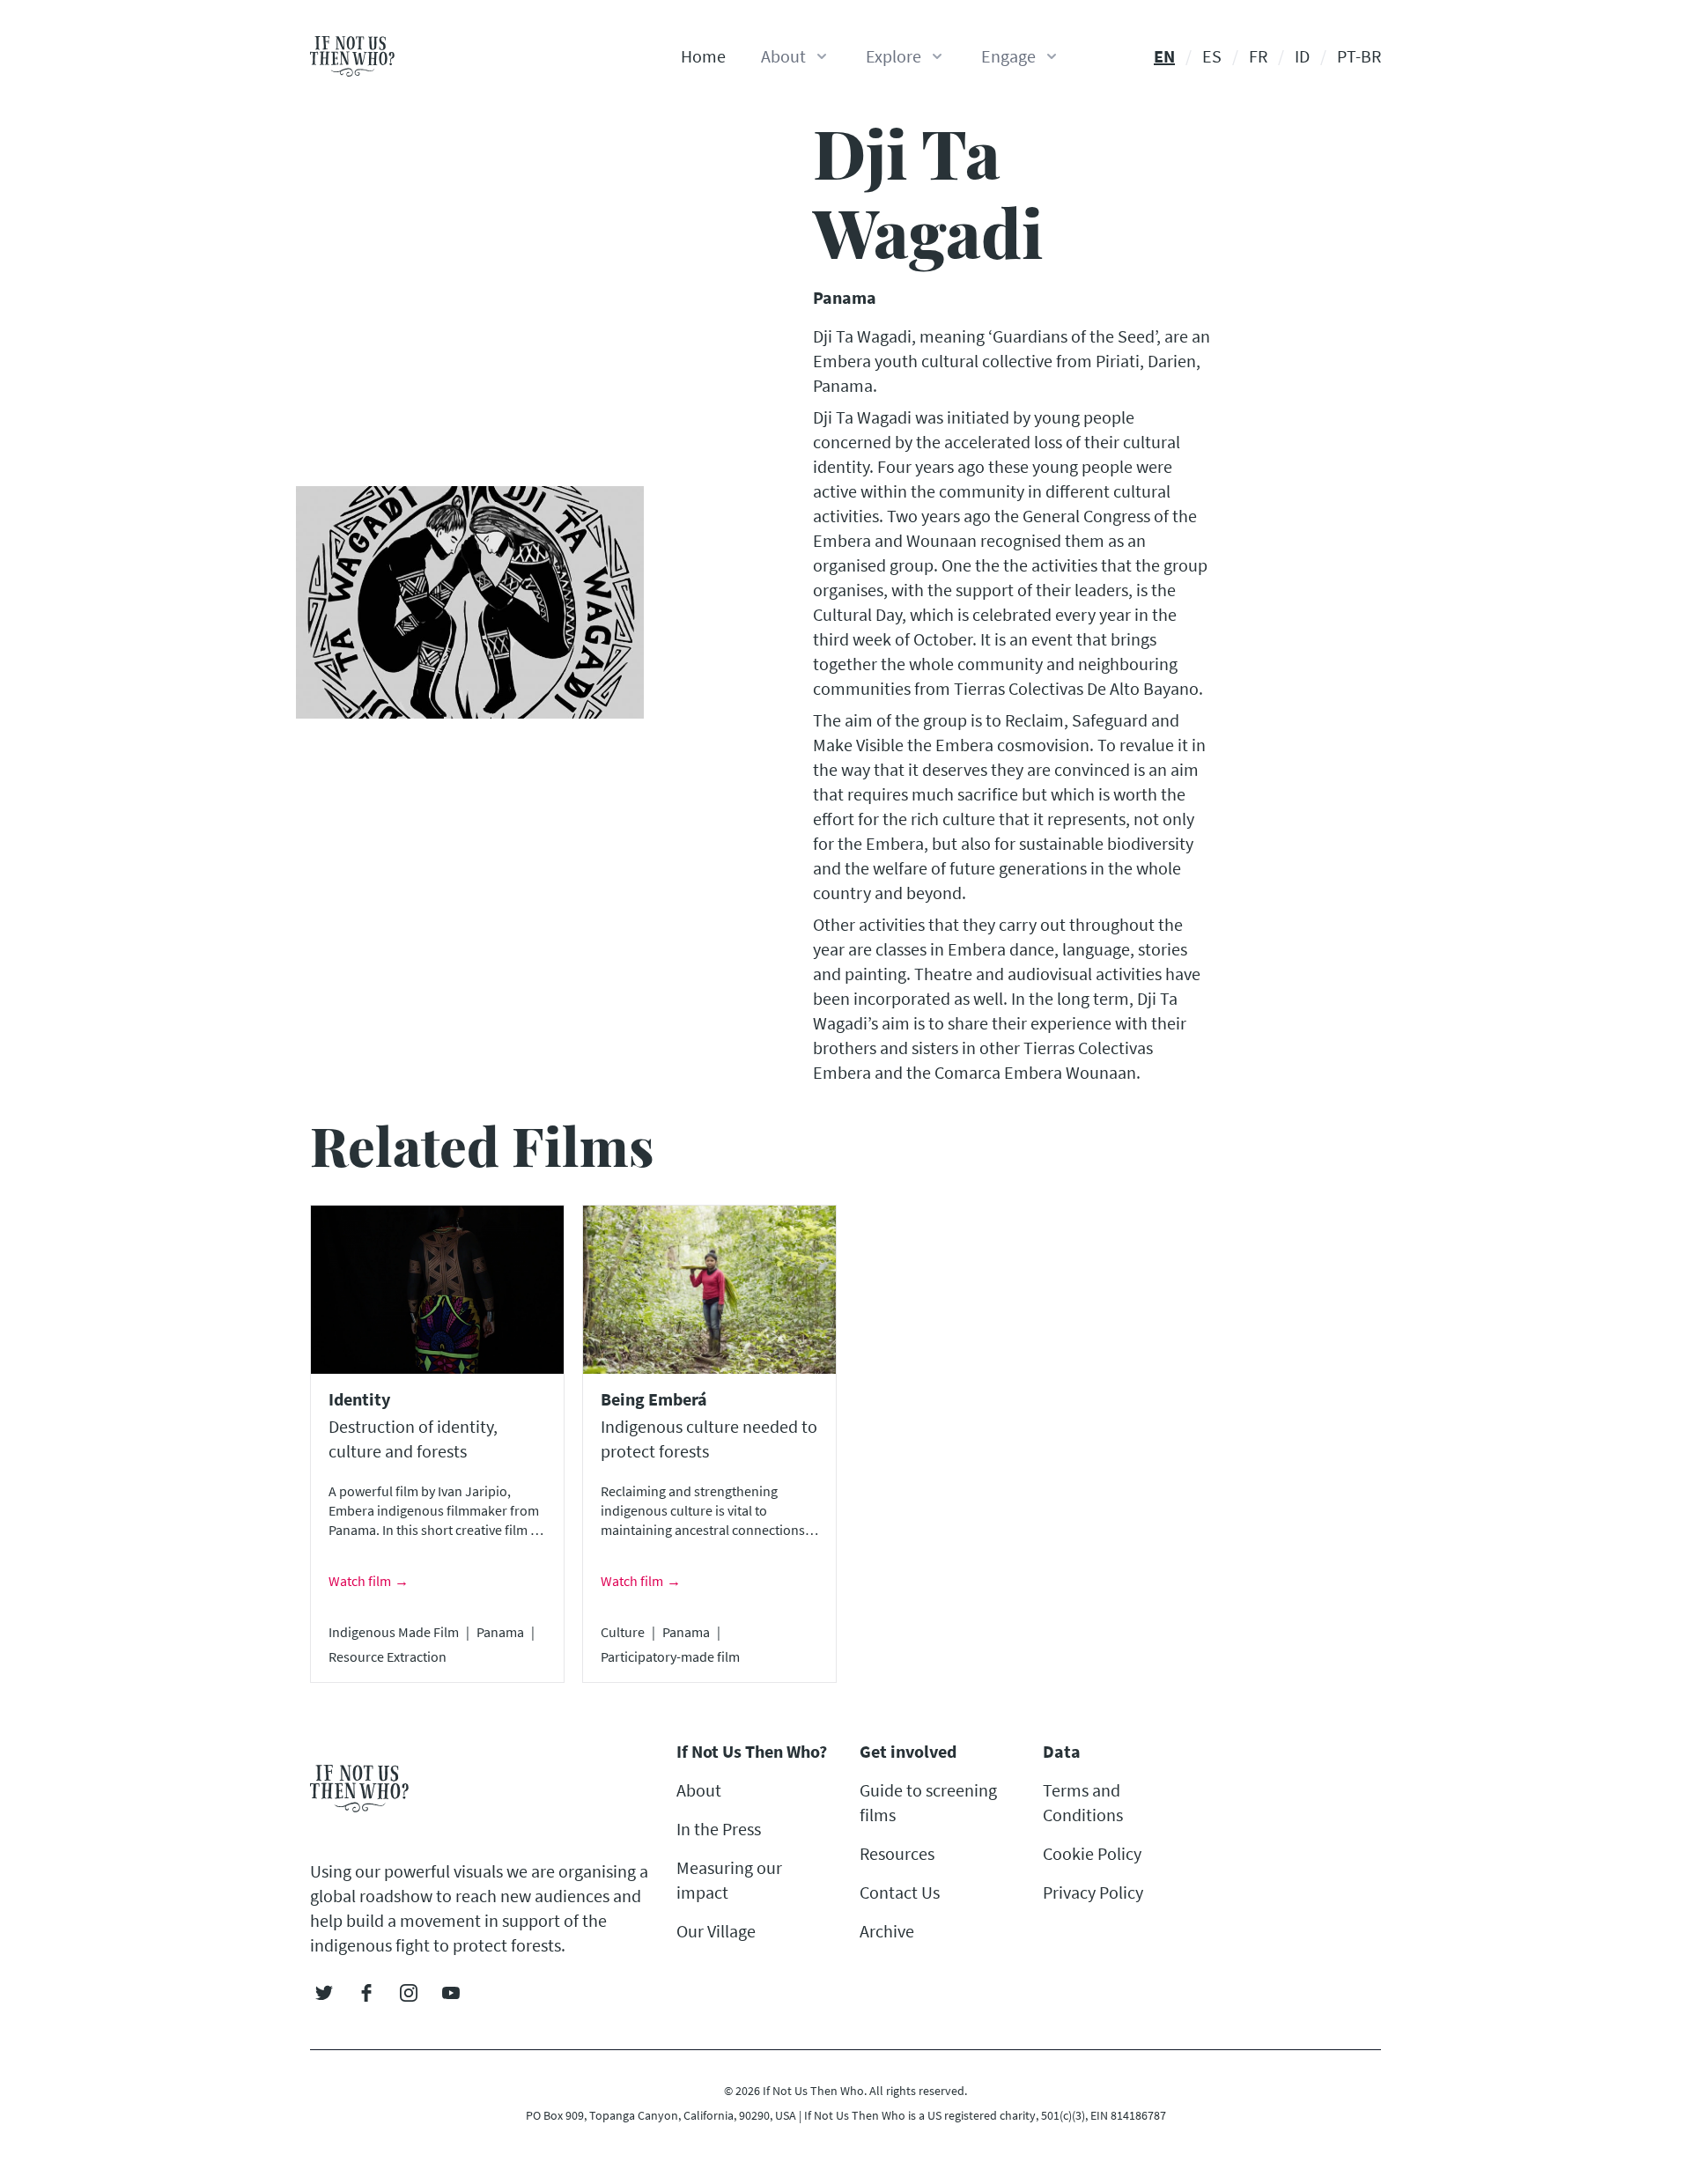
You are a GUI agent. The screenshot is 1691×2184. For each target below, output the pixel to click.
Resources (897, 1853)
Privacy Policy (1093, 1892)
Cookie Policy (1092, 1853)
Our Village (716, 1931)
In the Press (719, 1829)
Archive (887, 1931)
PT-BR (1359, 56)
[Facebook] (366, 1993)
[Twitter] (324, 1993)
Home (703, 56)
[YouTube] (451, 1993)
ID (1302, 56)
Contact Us (900, 1892)
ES (1212, 56)
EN (1164, 56)
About (699, 1790)
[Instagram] (409, 1993)
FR (1258, 56)
